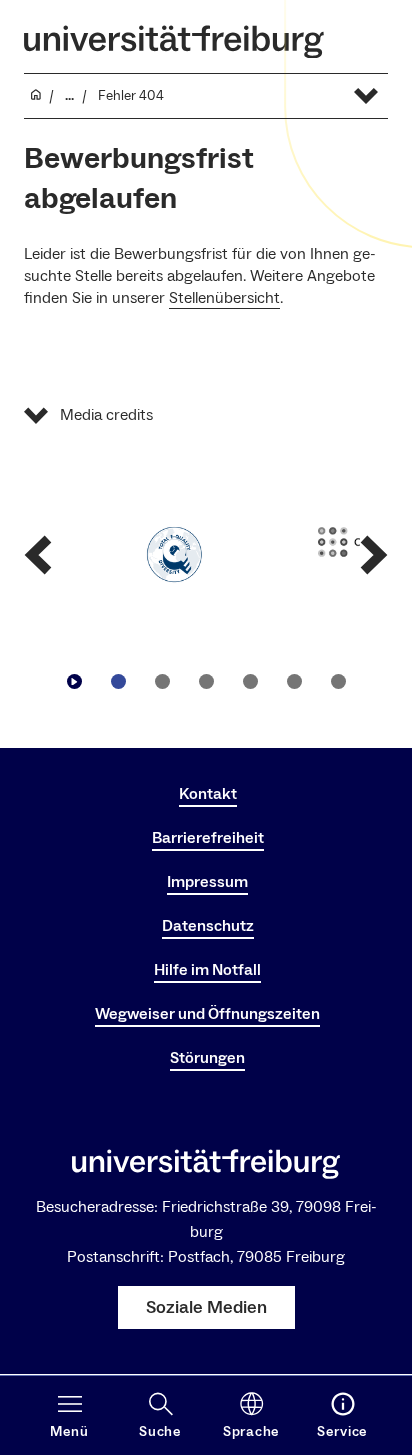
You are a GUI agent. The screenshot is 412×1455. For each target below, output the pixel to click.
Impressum (207, 882)
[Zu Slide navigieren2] (162, 681)
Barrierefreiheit (208, 838)
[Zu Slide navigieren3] (206, 681)
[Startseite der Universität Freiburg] (174, 41)
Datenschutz (208, 926)
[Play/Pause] (74, 681)
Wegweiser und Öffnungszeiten (207, 1014)
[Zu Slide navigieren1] (118, 681)
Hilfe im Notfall (207, 970)
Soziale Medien (206, 1307)
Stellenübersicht (224, 298)
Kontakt (208, 794)
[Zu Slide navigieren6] (338, 681)
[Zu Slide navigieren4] (250, 681)
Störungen (207, 1058)
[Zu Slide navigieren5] (294, 681)
